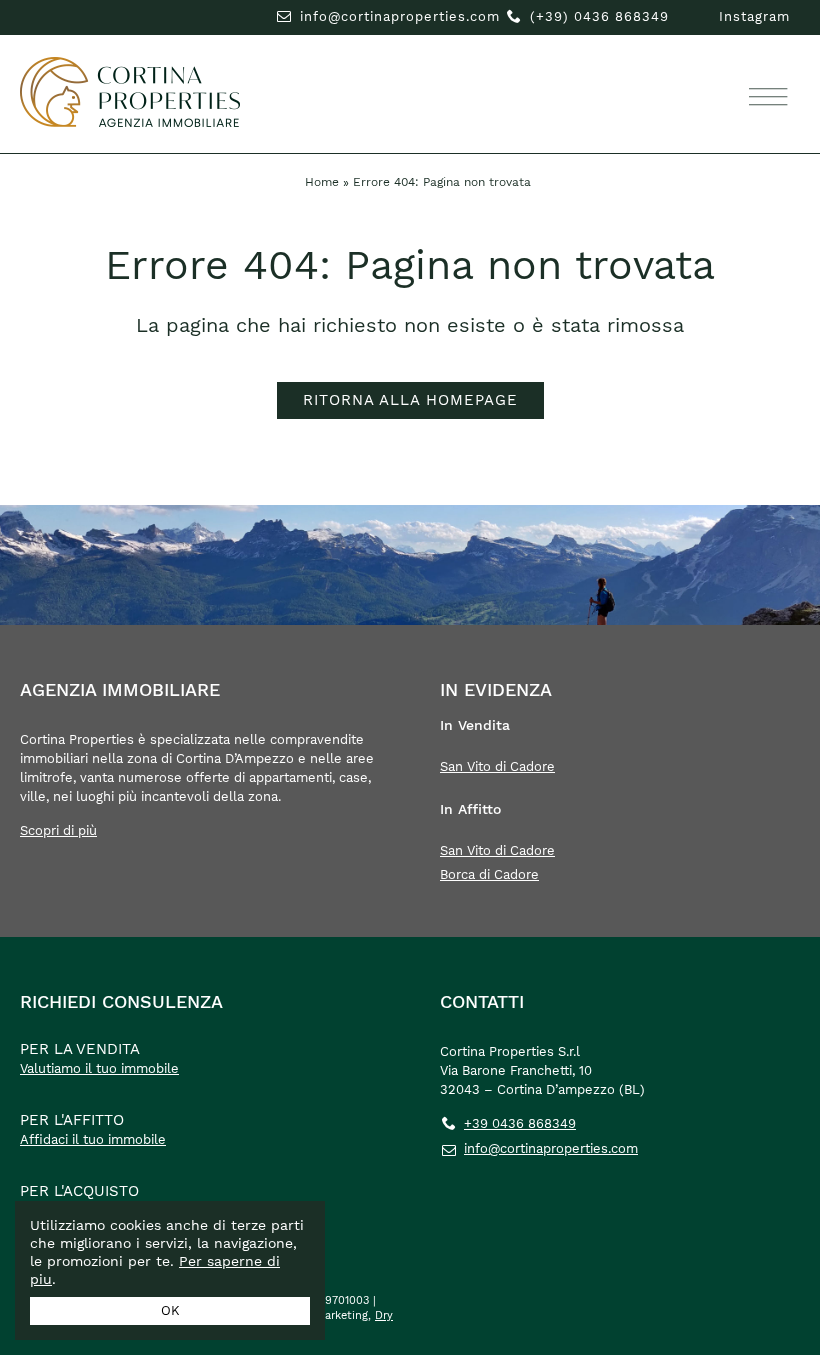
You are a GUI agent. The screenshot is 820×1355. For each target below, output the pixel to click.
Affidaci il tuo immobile (93, 1139)
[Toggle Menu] (765, 97)
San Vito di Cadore (497, 766)
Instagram (754, 16)
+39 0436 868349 (520, 1123)
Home (322, 182)
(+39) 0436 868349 (599, 16)
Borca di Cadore (489, 874)
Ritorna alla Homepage (410, 400)
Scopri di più (58, 830)
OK (170, 1310)
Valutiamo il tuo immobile (99, 1068)
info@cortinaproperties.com (400, 16)
